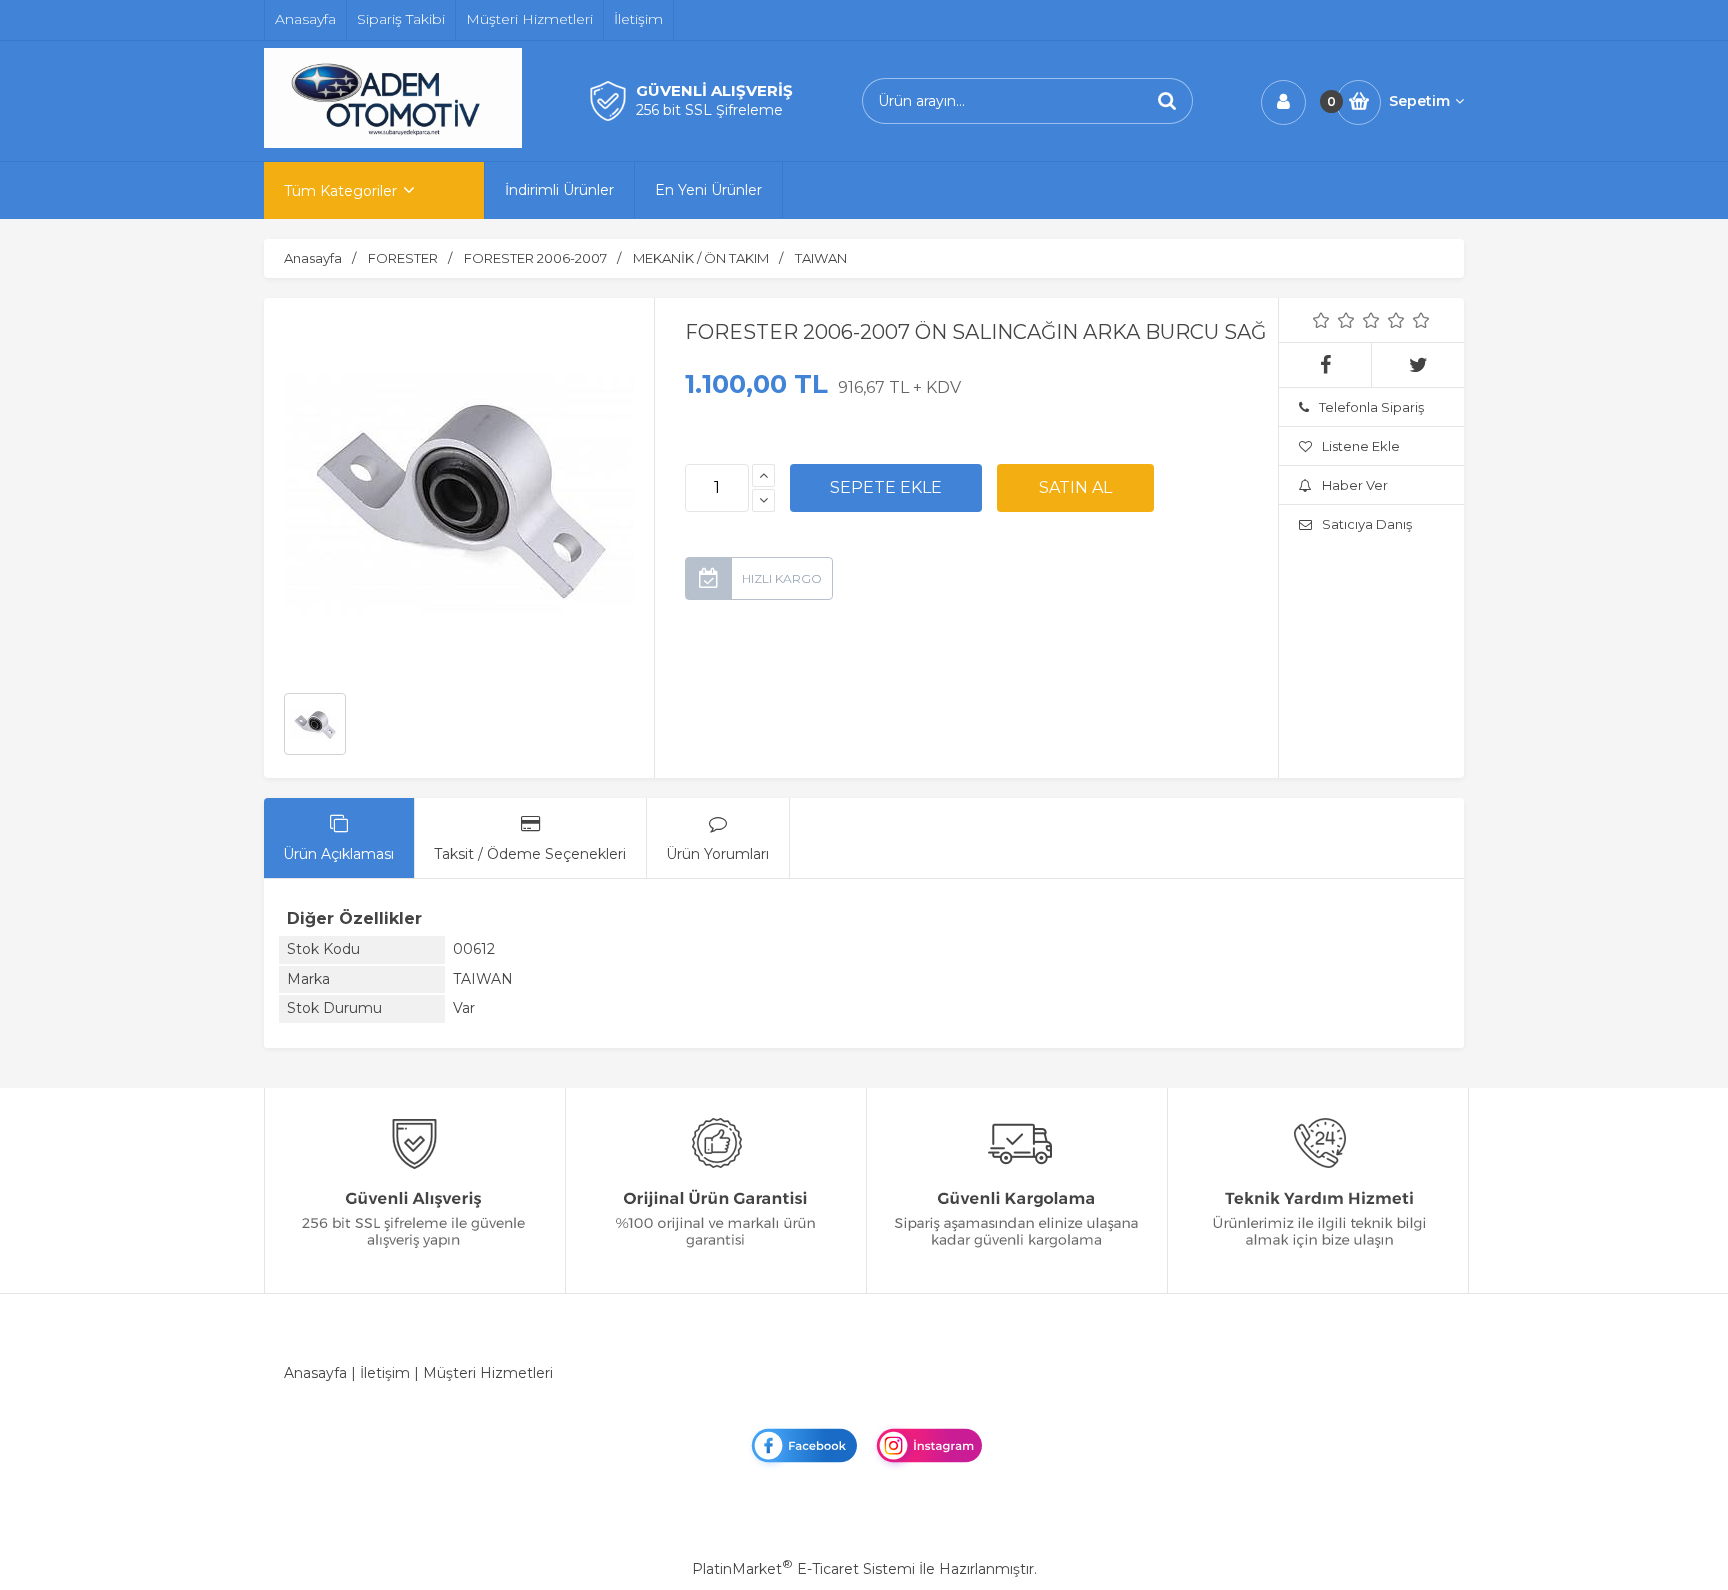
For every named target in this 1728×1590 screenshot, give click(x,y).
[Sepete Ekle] (886, 488)
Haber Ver (1355, 485)
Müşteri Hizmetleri (488, 1373)
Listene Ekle (1361, 446)
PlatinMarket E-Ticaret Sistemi (803, 1569)
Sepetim (1419, 101)
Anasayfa (315, 1373)
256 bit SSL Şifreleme (709, 110)
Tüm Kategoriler (340, 191)
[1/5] (1321, 320)
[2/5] (1334, 320)
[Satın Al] (1075, 488)
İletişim (385, 1373)
